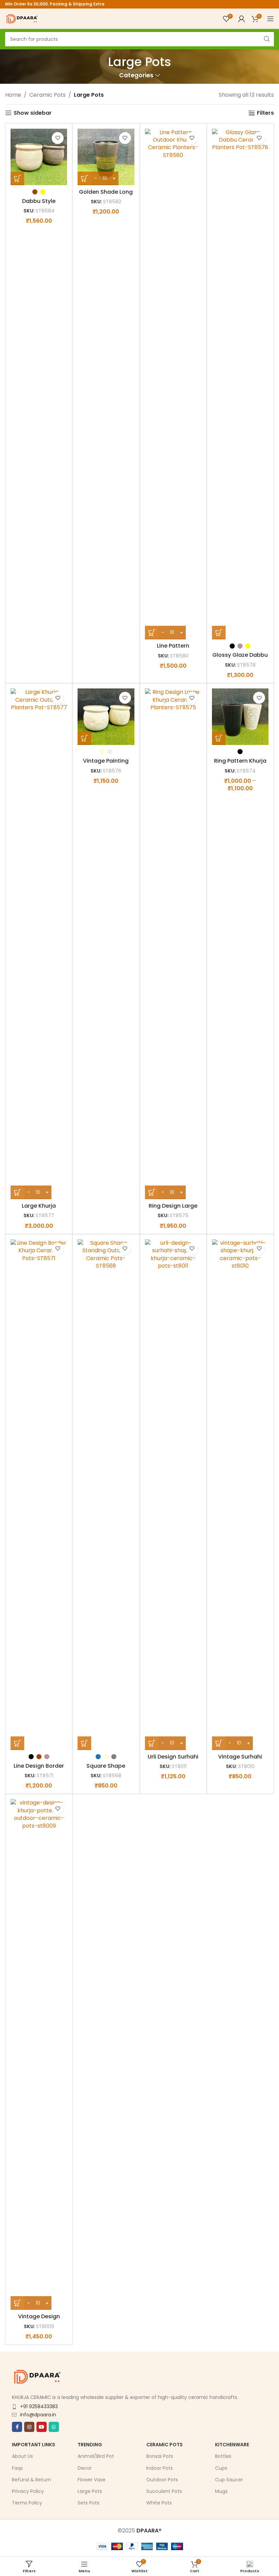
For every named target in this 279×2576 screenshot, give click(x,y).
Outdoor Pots (162, 2480)
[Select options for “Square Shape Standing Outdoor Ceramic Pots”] (84, 1743)
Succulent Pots (164, 2491)
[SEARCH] (267, 39)
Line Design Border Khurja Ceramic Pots (39, 1770)
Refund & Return (31, 2480)
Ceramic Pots (47, 95)
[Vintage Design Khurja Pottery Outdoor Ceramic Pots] (39, 2054)
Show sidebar (33, 113)
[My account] (242, 19)
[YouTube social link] (42, 2427)
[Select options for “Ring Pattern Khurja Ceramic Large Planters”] (219, 738)
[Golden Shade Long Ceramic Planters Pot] (106, 157)
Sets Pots (88, 2503)
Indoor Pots (160, 2468)
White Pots (159, 2503)
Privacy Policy (28, 2491)
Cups (221, 2468)
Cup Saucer (229, 2480)
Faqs (17, 2468)
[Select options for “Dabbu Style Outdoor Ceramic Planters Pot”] (17, 178)
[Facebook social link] (17, 2427)
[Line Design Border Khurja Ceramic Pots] (39, 1495)
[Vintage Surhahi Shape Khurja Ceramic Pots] (240, 1495)
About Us (22, 2456)
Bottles (223, 2456)
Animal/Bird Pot (96, 2456)
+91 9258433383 (39, 2406)
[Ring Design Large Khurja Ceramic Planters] (173, 944)
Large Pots (90, 2491)
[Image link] (37, 2376)
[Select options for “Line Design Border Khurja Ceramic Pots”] (17, 1743)
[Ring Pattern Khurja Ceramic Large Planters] (240, 717)
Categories (136, 76)
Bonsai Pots (160, 2456)
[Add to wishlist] (58, 138)
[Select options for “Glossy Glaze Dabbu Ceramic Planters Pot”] (219, 633)
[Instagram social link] (29, 2427)
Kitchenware (232, 2445)
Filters (265, 113)
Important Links (34, 2445)
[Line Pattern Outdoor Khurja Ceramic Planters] (173, 384)
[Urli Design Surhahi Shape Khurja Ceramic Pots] (173, 1495)
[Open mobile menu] (270, 19)
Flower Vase (92, 2480)
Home (13, 95)
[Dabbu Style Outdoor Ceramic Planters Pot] (39, 157)
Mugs (221, 2491)
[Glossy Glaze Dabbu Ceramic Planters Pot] (240, 384)
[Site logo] (22, 18)
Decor (85, 2468)
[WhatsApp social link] (54, 2427)
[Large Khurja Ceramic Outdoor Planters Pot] (39, 944)
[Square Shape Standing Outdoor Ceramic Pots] (106, 1495)
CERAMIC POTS (165, 2445)
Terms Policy (27, 2503)
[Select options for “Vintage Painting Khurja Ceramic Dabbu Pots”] (84, 738)
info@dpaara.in (38, 2415)
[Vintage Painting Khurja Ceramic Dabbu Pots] (106, 717)
